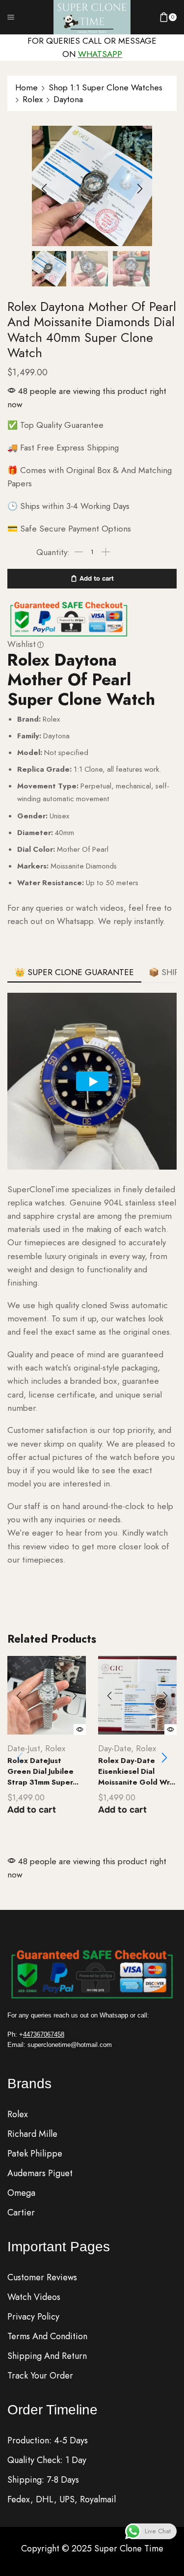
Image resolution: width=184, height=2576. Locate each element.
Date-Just (24, 1748)
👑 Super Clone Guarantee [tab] (74, 972)
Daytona (68, 99)
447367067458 (44, 2034)
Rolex (33, 99)
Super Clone (119, 2548)
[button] (44, 189)
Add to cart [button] (32, 1810)
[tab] (74, 972)
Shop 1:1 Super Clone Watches (105, 87)
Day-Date (115, 1748)
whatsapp (100, 54)
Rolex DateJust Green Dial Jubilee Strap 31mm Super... (43, 1771)
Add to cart (97, 578)
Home (26, 87)
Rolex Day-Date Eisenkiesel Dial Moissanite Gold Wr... (137, 1771)
